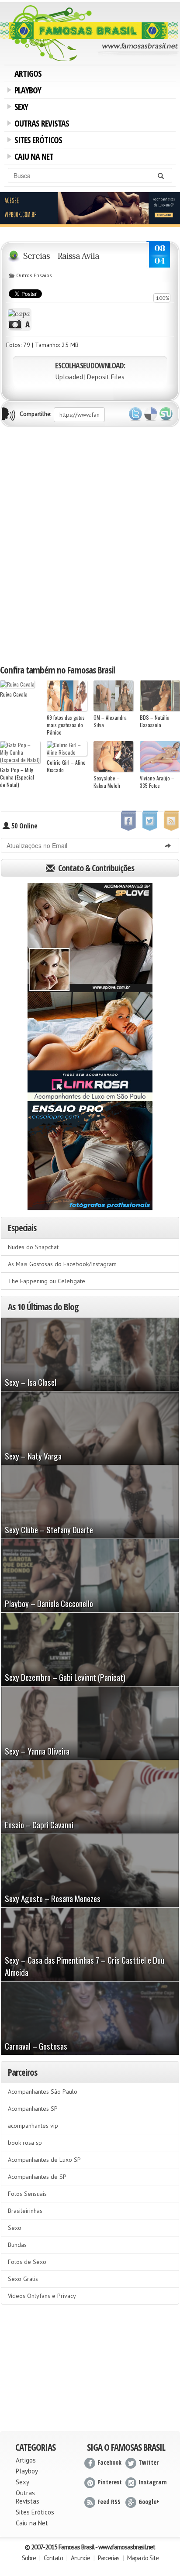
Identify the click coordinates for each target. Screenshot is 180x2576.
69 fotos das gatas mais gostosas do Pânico (66, 725)
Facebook (109, 2462)
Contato (53, 2558)
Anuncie (80, 2558)
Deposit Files (106, 377)
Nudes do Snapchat (33, 1247)
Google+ (149, 2502)
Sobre (29, 2558)
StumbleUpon (166, 414)
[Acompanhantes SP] (90, 938)
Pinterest (110, 2482)
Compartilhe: (35, 414)
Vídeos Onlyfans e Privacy (42, 2296)
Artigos (28, 74)
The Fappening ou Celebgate (47, 1281)
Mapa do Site (143, 2558)
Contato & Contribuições (95, 868)
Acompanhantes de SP (37, 2177)
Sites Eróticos (37, 141)
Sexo (15, 2228)
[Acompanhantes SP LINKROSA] (90, 1047)
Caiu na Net (32, 158)
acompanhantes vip (33, 2126)
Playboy (26, 91)
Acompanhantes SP (33, 2109)
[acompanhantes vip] (90, 209)
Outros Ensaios (34, 275)
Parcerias (109, 2558)
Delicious (151, 414)
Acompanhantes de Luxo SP (44, 2160)
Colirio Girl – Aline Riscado (66, 766)
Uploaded (69, 377)
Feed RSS (109, 2502)
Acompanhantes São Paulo (43, 2092)
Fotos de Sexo (27, 2262)
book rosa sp (25, 2143)
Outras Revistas (40, 124)
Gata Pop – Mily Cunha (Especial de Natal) (17, 777)
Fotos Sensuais (27, 2194)
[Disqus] (90, 545)
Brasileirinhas (25, 2211)
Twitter (135, 414)
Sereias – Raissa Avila (61, 256)
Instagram (153, 2482)
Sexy (20, 108)
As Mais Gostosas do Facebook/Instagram (62, 1264)
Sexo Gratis (23, 2279)
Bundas (17, 2245)
